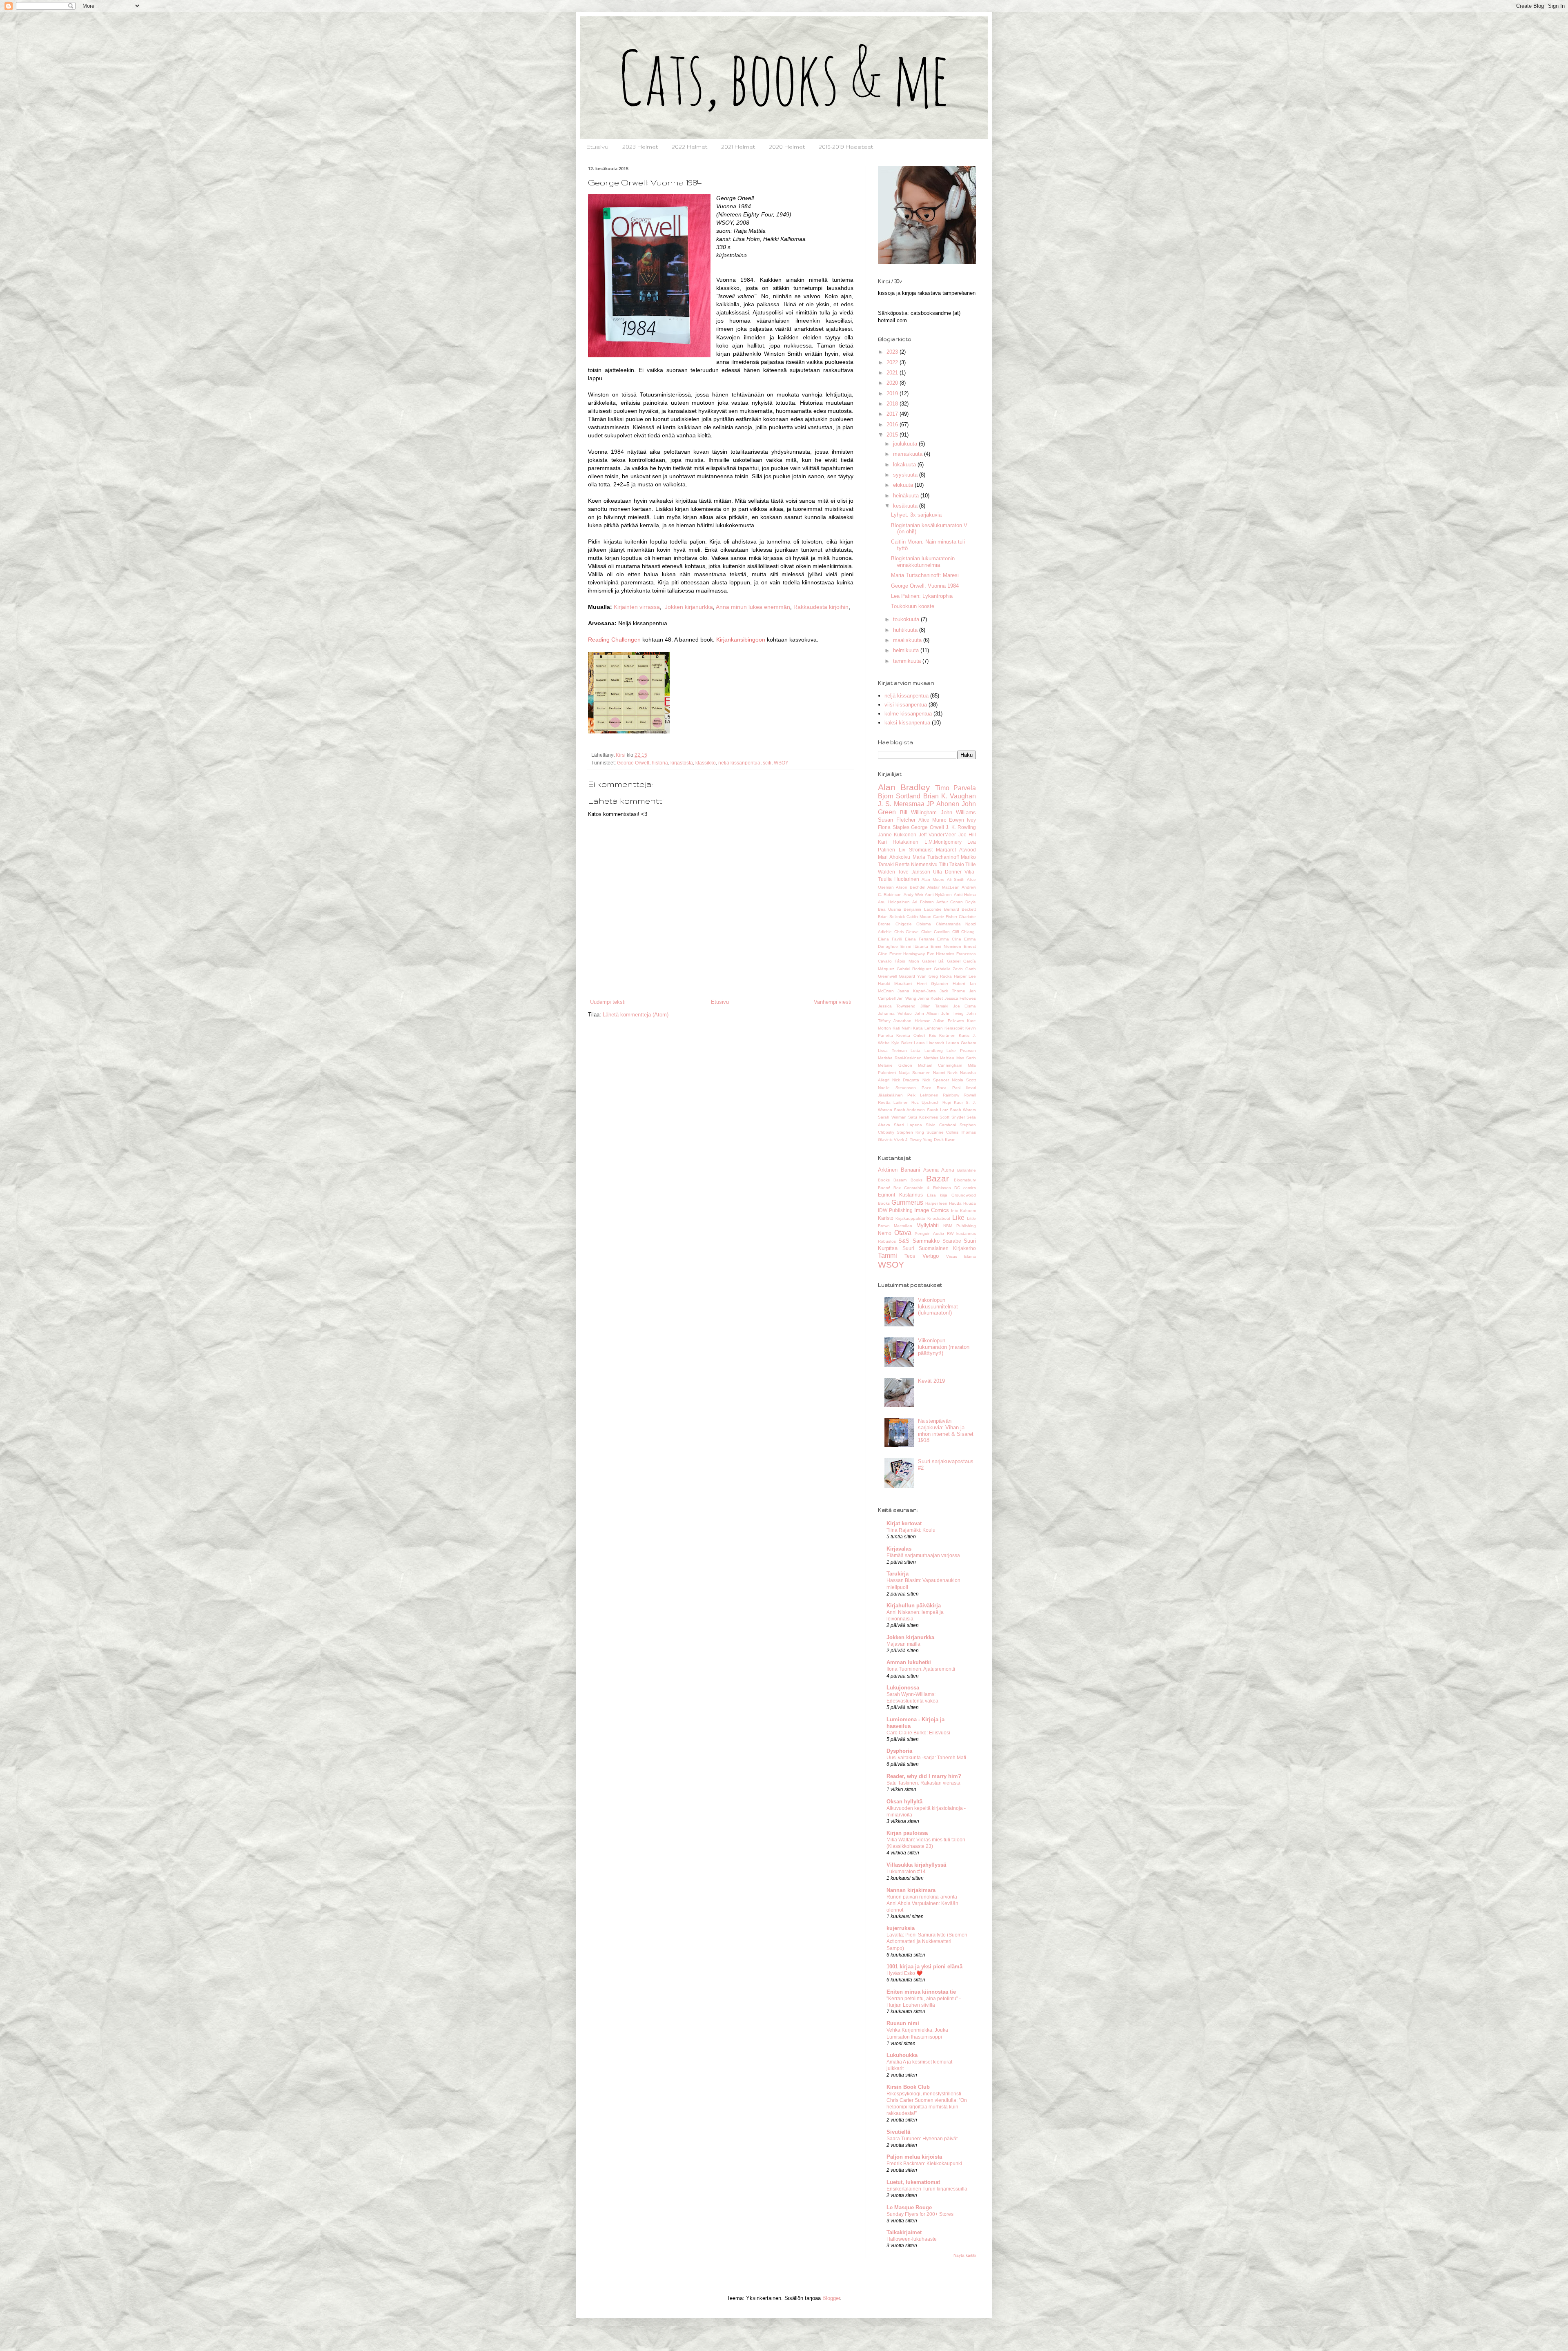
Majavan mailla (903, 1644)
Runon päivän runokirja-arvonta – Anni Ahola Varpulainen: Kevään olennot (924, 1903)
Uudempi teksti (608, 1002)
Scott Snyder (952, 1117)
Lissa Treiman (892, 1051)
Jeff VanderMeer (937, 835)
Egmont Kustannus (900, 1195)
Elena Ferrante (920, 939)
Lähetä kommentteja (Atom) (636, 1015)
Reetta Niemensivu (916, 864)
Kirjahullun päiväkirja (914, 1606)
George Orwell (633, 763)
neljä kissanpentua (739, 763)
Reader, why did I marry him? (924, 1776)
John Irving (952, 1013)
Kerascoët (954, 1028)
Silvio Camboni (941, 1125)
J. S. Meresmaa (901, 804)
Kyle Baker (902, 1043)
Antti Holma (965, 895)
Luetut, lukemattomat (913, 2182)
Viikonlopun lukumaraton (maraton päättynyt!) (944, 1347)
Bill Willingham (919, 812)
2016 (893, 425)
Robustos (887, 1241)
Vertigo (931, 1256)
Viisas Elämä (961, 1256)
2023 (893, 352)
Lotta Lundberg (927, 1051)
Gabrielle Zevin (949, 969)
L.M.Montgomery (943, 842)
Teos (910, 1256)
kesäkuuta (906, 506)
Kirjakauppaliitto (910, 1218)
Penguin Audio (929, 1233)
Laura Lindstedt (929, 1043)
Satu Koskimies (923, 1117)
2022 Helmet (689, 147)
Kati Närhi (902, 1028)
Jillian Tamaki (934, 1006)
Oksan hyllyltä (904, 1802)
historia (660, 763)
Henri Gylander (932, 984)
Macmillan (903, 1226)
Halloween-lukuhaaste (912, 2239)
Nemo (885, 1233)
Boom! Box (889, 1188)
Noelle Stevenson (897, 1088)
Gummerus (907, 1202)
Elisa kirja (937, 1195)
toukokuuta (907, 619)
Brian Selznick (891, 917)
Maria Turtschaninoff (936, 857)
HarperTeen (936, 1203)
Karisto (886, 1218)
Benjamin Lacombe (922, 909)
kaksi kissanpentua (907, 723)
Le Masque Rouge (909, 2207)
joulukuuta (906, 444)
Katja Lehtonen (928, 1028)
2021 (893, 373)
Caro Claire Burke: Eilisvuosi (918, 1733)
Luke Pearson (961, 1051)
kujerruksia (901, 1928)
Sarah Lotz (938, 1110)
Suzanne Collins (942, 1132)
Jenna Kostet (930, 998)
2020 (893, 383)
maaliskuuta (908, 640)
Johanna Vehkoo (895, 1013)
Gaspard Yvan (913, 976)
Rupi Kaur (953, 1102)
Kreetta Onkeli (911, 1035)
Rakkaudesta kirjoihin (821, 607)
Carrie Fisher (945, 917)
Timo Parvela (955, 788)
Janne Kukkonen (897, 835)
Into (955, 1211)
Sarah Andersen (909, 1110)
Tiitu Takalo (951, 864)
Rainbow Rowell (959, 1095)
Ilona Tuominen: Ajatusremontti (921, 1669)
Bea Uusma (890, 909)
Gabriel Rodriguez (914, 969)
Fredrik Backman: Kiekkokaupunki (924, 2164)
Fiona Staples (894, 827)
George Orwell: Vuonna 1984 (925, 586)
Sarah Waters (963, 1110)
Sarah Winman (892, 1117)
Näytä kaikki (965, 2255)
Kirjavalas (899, 1549)
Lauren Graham (961, 1043)
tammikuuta (908, 661)
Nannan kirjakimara (911, 1890)
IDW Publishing (895, 1210)
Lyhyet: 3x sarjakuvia (916, 515)
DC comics (965, 1188)
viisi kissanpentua (906, 705)
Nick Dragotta (906, 1080)
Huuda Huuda (962, 1203)
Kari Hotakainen (898, 842)
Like (958, 1218)
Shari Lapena (908, 1125)
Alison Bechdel (910, 887)
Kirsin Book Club (908, 2087)
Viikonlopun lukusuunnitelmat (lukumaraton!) (938, 1306)
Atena (948, 1170)
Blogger (831, 2298)
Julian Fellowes (949, 1021)
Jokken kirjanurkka (689, 607)
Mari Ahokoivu (894, 857)
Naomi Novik (945, 1073)
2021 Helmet (738, 147)
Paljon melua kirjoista (914, 2157)
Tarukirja (898, 1574)
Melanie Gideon (895, 1065)
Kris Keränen (942, 1035)
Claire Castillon (936, 932)
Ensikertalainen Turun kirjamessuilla (927, 2189)
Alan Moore (933, 879)
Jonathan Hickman (912, 1021)
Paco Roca (934, 1088)
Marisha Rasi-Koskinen (900, 1058)
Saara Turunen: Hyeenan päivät (922, 2139)
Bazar (938, 1178)
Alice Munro (932, 820)
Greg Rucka (940, 976)
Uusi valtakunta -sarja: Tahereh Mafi (926, 1758)
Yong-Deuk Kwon (939, 1140)
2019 (893, 393)
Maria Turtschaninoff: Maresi (925, 575)
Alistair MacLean (943, 887)
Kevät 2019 (931, 1381)
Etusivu (597, 147)
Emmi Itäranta (914, 946)
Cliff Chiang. (964, 932)
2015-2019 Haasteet (846, 147)
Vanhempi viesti (833, 1002)
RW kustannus (961, 1233)
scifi (767, 763)
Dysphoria (899, 1751)
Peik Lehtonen (923, 1095)
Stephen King (910, 1132)
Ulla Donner (947, 872)
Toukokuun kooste (913, 606)
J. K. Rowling (961, 827)
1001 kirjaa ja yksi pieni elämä (924, 1967)
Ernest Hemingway (907, 954)
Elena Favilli (890, 939)
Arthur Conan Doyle (956, 902)
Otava (903, 1233)
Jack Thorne (952, 991)
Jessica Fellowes (960, 998)
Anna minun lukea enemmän (753, 607)
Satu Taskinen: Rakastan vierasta (923, 1783)
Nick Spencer (936, 1080)
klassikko (706, 763)
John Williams (959, 812)
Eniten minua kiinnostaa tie (921, 1992)
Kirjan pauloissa (907, 1833)
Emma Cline (949, 939)
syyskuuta (906, 475)
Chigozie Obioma (913, 924)
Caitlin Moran (919, 917)
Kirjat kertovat (904, 1523)
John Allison (927, 1013)
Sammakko (926, 1241)
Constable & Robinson (927, 1188)
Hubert (959, 984)
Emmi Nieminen (946, 946)
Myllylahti (928, 1225)
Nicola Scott (964, 1080)
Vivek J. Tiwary (908, 1140)
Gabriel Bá (933, 961)
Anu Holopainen (894, 902)
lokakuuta (905, 465)
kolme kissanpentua (908, 714)
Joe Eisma (964, 1006)
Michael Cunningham (940, 1065)
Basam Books (908, 1180)
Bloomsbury (965, 1180)
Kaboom (968, 1211)
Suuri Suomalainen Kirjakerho (939, 1248)
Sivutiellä (898, 2132)
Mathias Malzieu (939, 1058)
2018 (893, 404)
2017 (893, 414)
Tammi (888, 1256)
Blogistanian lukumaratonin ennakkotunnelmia (923, 562)
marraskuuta (909, 454)
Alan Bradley (904, 787)
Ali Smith (956, 879)
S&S (904, 1241)
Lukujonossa (903, 1688)
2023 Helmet (640, 147)
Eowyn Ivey (962, 820)
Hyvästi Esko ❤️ (904, 1973)
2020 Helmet (787, 147)
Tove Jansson (914, 872)
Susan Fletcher (897, 820)
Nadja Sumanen (915, 1073)
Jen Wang (906, 998)
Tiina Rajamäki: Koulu (911, 1530)
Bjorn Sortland (899, 796)
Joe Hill (967, 835)
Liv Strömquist (916, 850)
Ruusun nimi (903, 2023)
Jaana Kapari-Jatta (917, 991)
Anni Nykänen (938, 895)
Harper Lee (965, 976)
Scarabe (952, 1241)
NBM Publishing (960, 1226)
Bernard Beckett (960, 909)
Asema (931, 1170)
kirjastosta (682, 763)
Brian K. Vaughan (950, 796)
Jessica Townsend (897, 1006)
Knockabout (939, 1218)
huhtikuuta (906, 630)
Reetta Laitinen (893, 1102)
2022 (893, 362)
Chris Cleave (907, 932)
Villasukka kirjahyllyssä (916, 1865)
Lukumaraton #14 (906, 1872)
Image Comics (932, 1210)
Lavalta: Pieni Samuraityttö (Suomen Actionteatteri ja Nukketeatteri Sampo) (927, 1941)
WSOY (781, 763)
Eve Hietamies (941, 954)
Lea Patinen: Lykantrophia (922, 596)
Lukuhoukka (902, 2055)
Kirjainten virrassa (637, 607)
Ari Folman (923, 902)
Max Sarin (966, 1058)
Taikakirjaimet (904, 2232)
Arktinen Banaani (899, 1170)
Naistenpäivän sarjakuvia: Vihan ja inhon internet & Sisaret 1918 (946, 1431)
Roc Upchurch (925, 1102)
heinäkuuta (907, 496)
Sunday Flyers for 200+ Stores (920, 2214)
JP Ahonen (943, 804)
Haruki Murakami (895, 984)
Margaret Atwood (956, 850)
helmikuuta (907, 650)
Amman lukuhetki (909, 1662)
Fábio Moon (907, 961)
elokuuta (904, 485)
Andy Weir (913, 895)
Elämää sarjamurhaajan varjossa (923, 1555)
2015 (893, 435)
